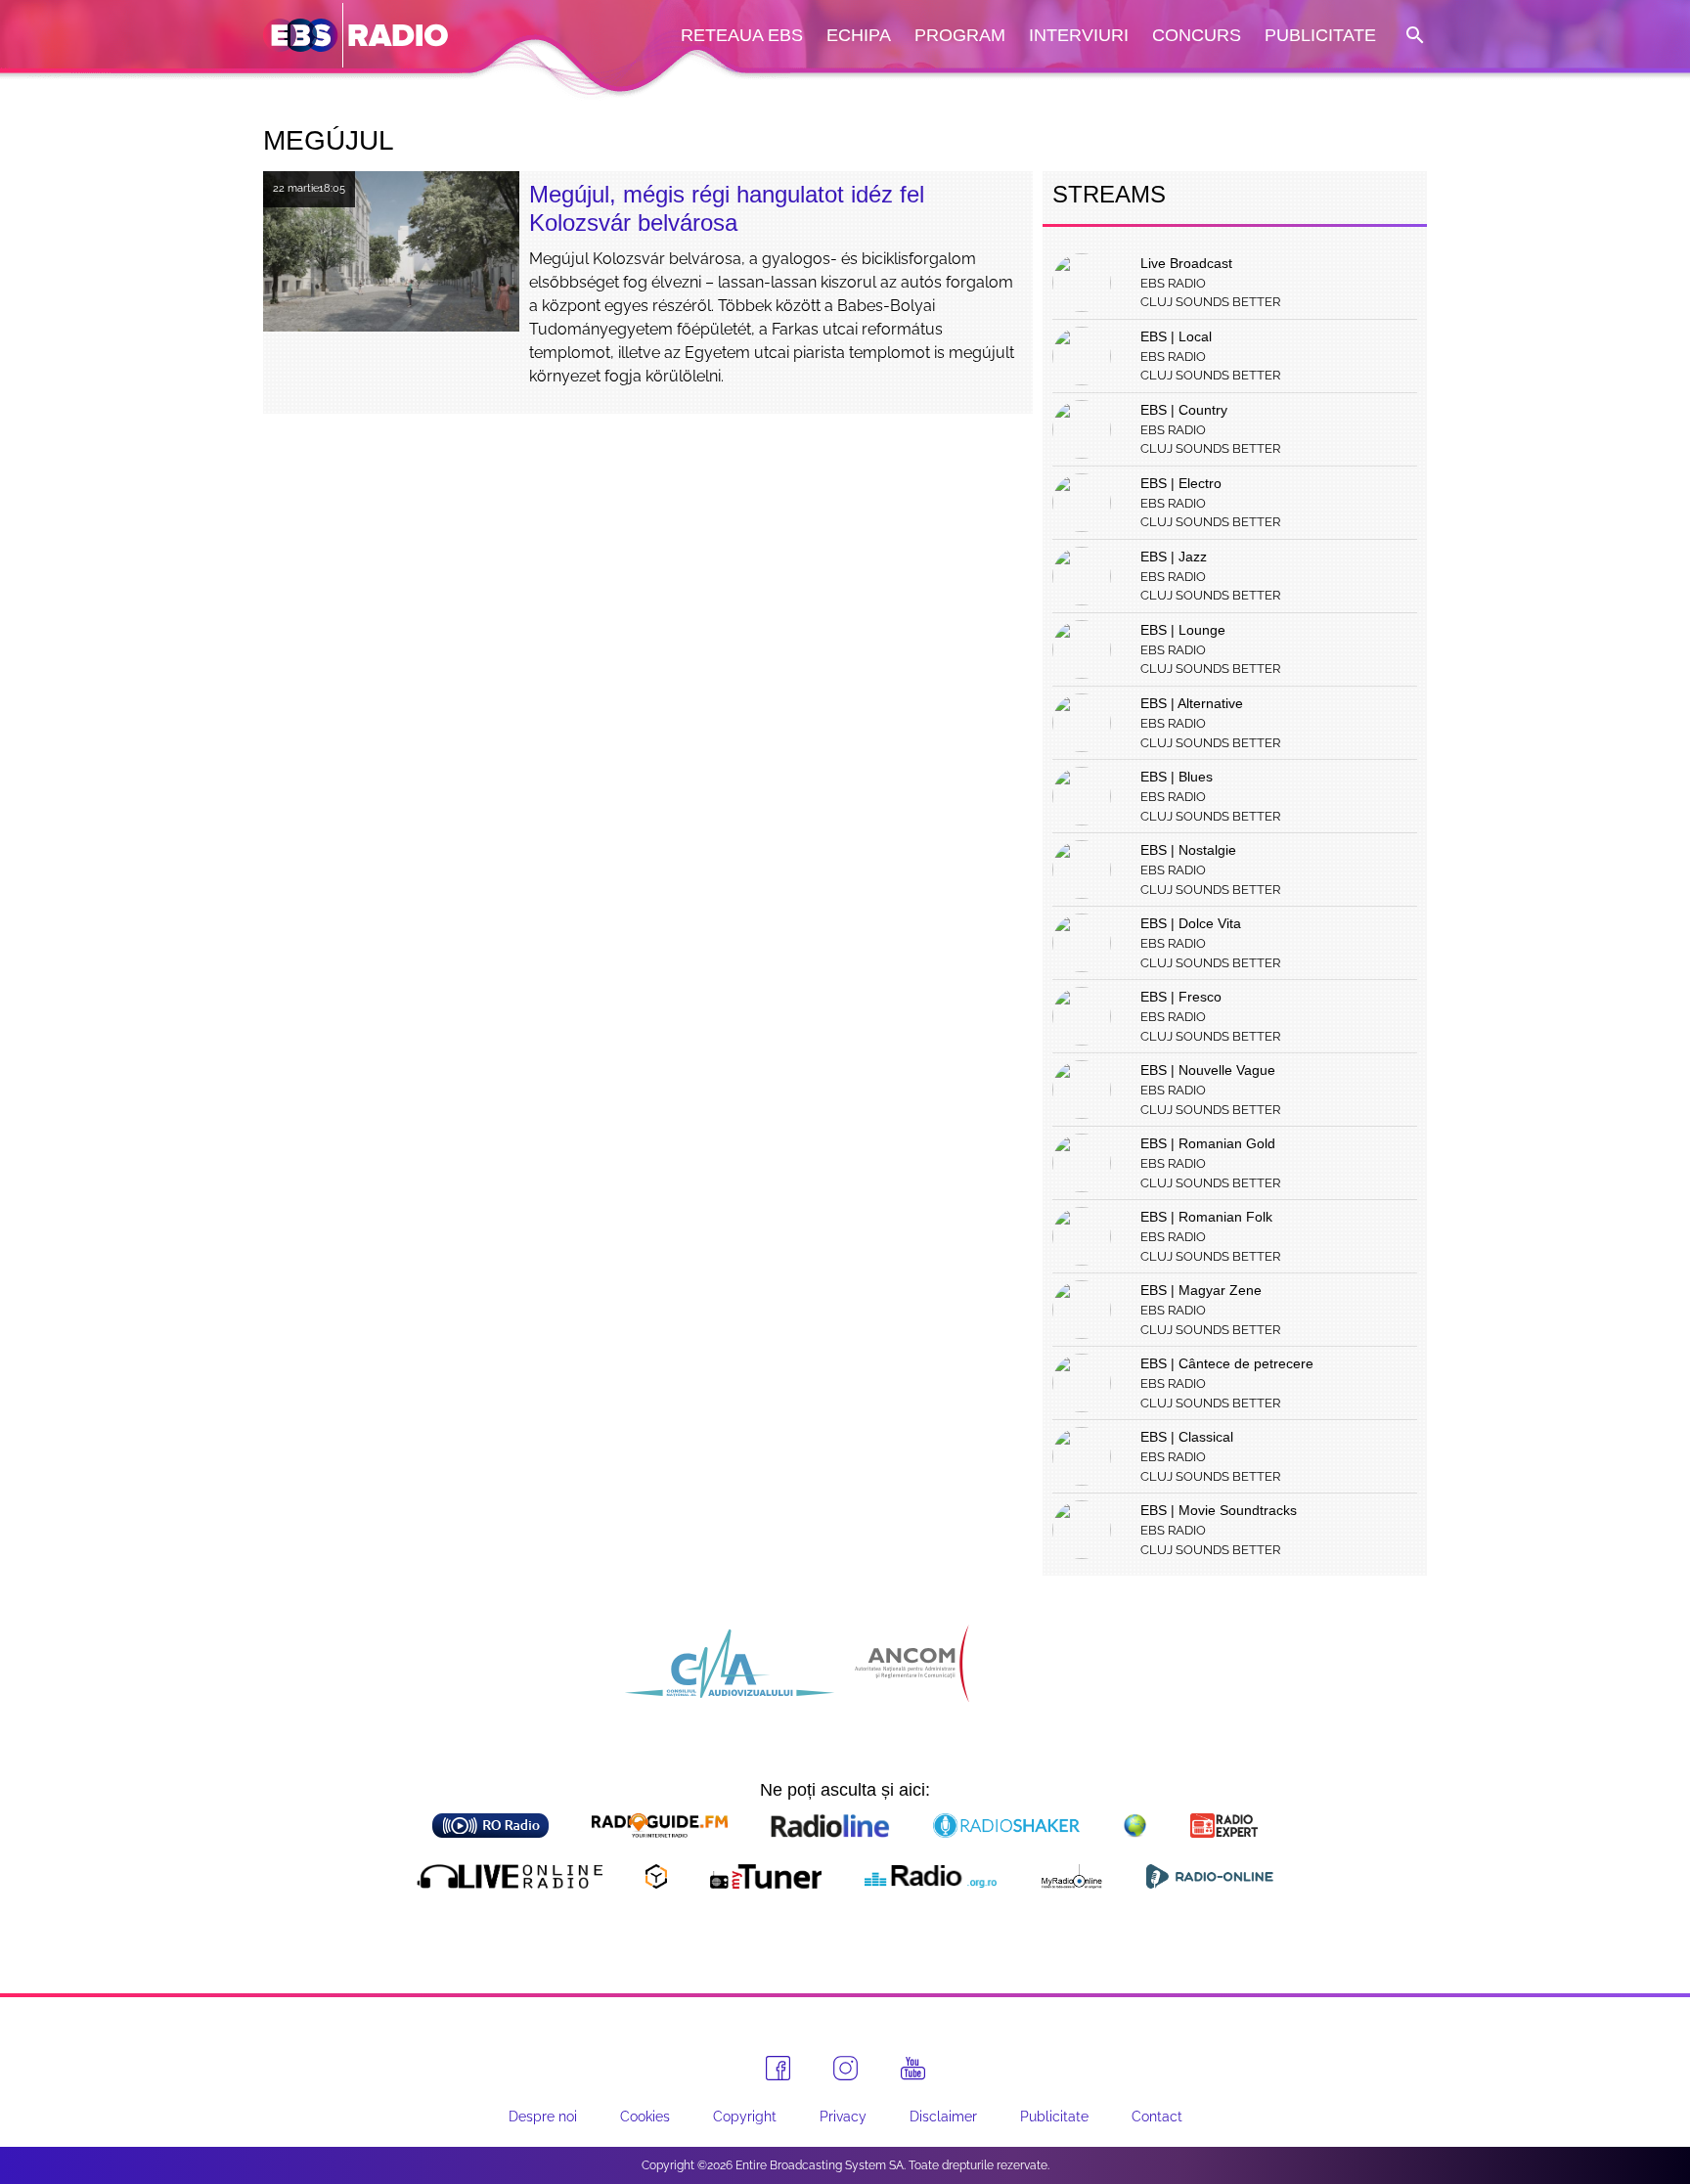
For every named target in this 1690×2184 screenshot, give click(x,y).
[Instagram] (845, 2068)
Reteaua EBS (742, 35)
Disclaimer (943, 2117)
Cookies (645, 2117)
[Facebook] (778, 2068)
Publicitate (1320, 35)
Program (960, 35)
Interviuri (1079, 35)
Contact (1157, 2117)
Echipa (859, 35)
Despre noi (543, 2117)
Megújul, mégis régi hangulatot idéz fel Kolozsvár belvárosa (727, 208)
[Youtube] (913, 2069)
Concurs (1197, 35)
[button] (1413, 36)
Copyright (745, 2117)
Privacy (843, 2117)
